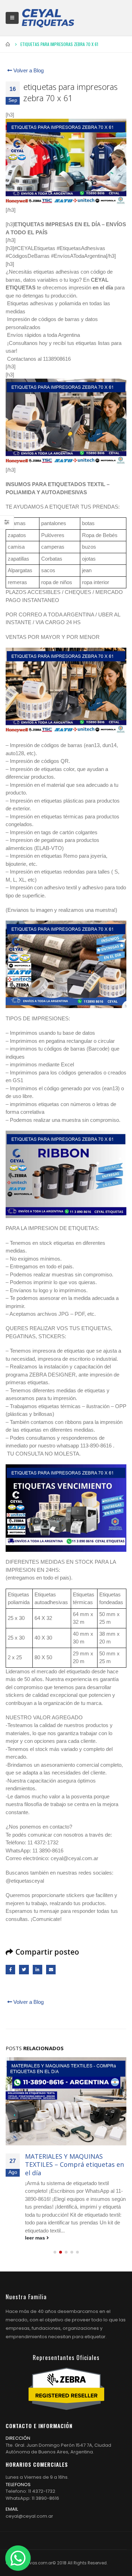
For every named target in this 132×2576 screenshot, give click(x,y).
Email (51, 1970)
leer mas (36, 2238)
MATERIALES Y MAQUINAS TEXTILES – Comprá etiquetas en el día (74, 2165)
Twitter (24, 1970)
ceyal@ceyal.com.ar (29, 2516)
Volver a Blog (28, 70)
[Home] (48, 18)
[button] (55, 2252)
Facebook (10, 1970)
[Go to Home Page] (8, 44)
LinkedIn (37, 1970)
